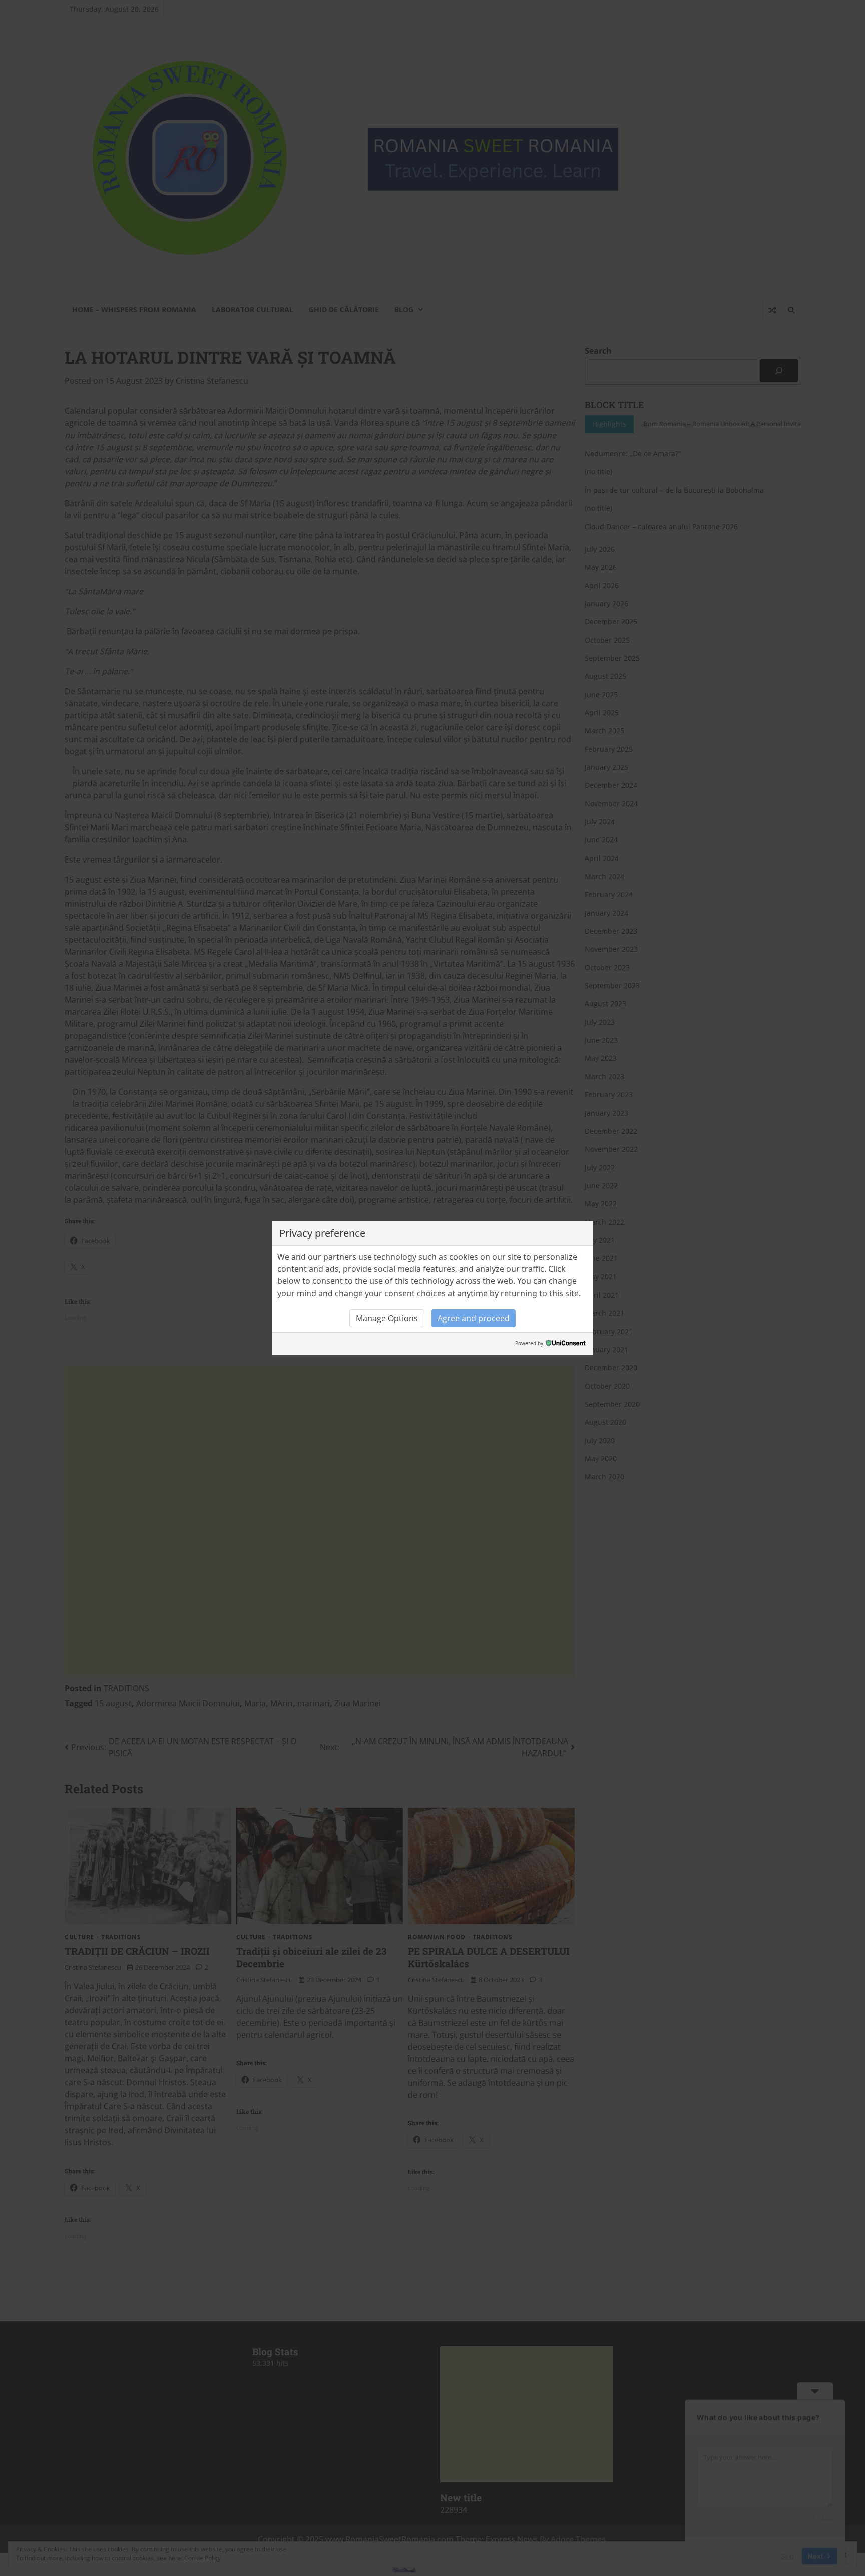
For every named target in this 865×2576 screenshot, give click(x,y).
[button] (387, 1318)
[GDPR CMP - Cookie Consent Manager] (566, 1344)
